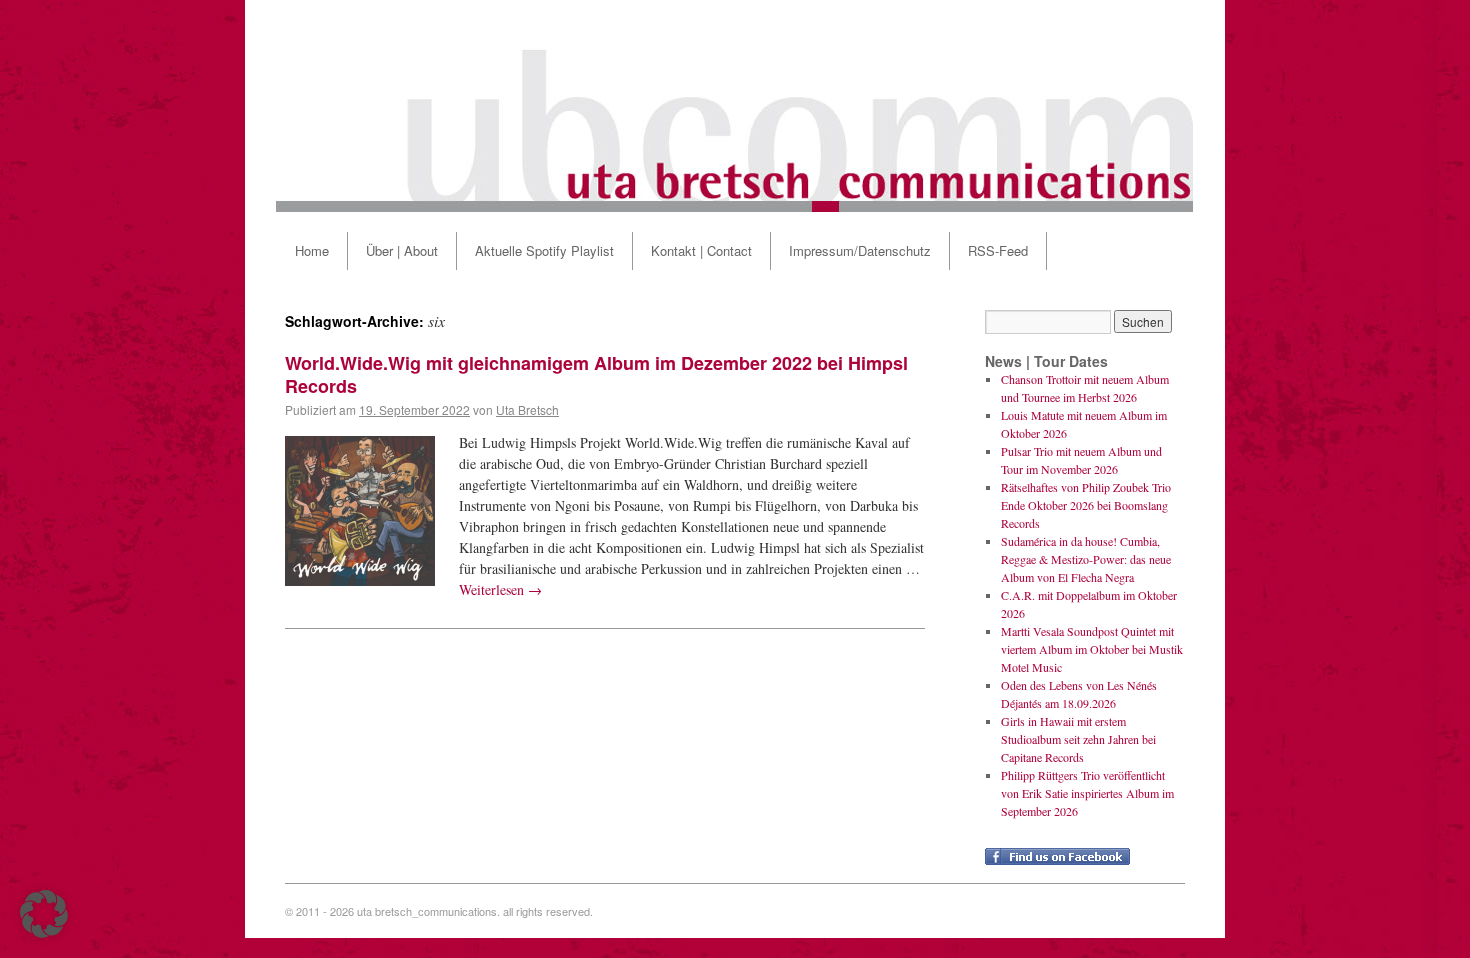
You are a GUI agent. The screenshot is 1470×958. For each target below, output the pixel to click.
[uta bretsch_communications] (735, 106)
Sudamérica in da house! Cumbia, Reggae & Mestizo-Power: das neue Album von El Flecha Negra (1086, 559)
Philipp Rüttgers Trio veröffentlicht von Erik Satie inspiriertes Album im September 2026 (1087, 793)
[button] (44, 914)
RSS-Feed (998, 250)
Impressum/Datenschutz (860, 250)
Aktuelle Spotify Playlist (544, 250)
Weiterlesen (500, 589)
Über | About (402, 250)
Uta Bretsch (527, 409)
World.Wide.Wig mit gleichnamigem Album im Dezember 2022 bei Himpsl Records (596, 374)
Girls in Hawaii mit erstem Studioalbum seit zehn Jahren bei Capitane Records (1078, 739)
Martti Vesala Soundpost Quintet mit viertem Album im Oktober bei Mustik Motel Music (1092, 649)
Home (312, 250)
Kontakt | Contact (701, 250)
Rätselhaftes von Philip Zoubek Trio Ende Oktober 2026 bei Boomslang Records (1086, 505)
